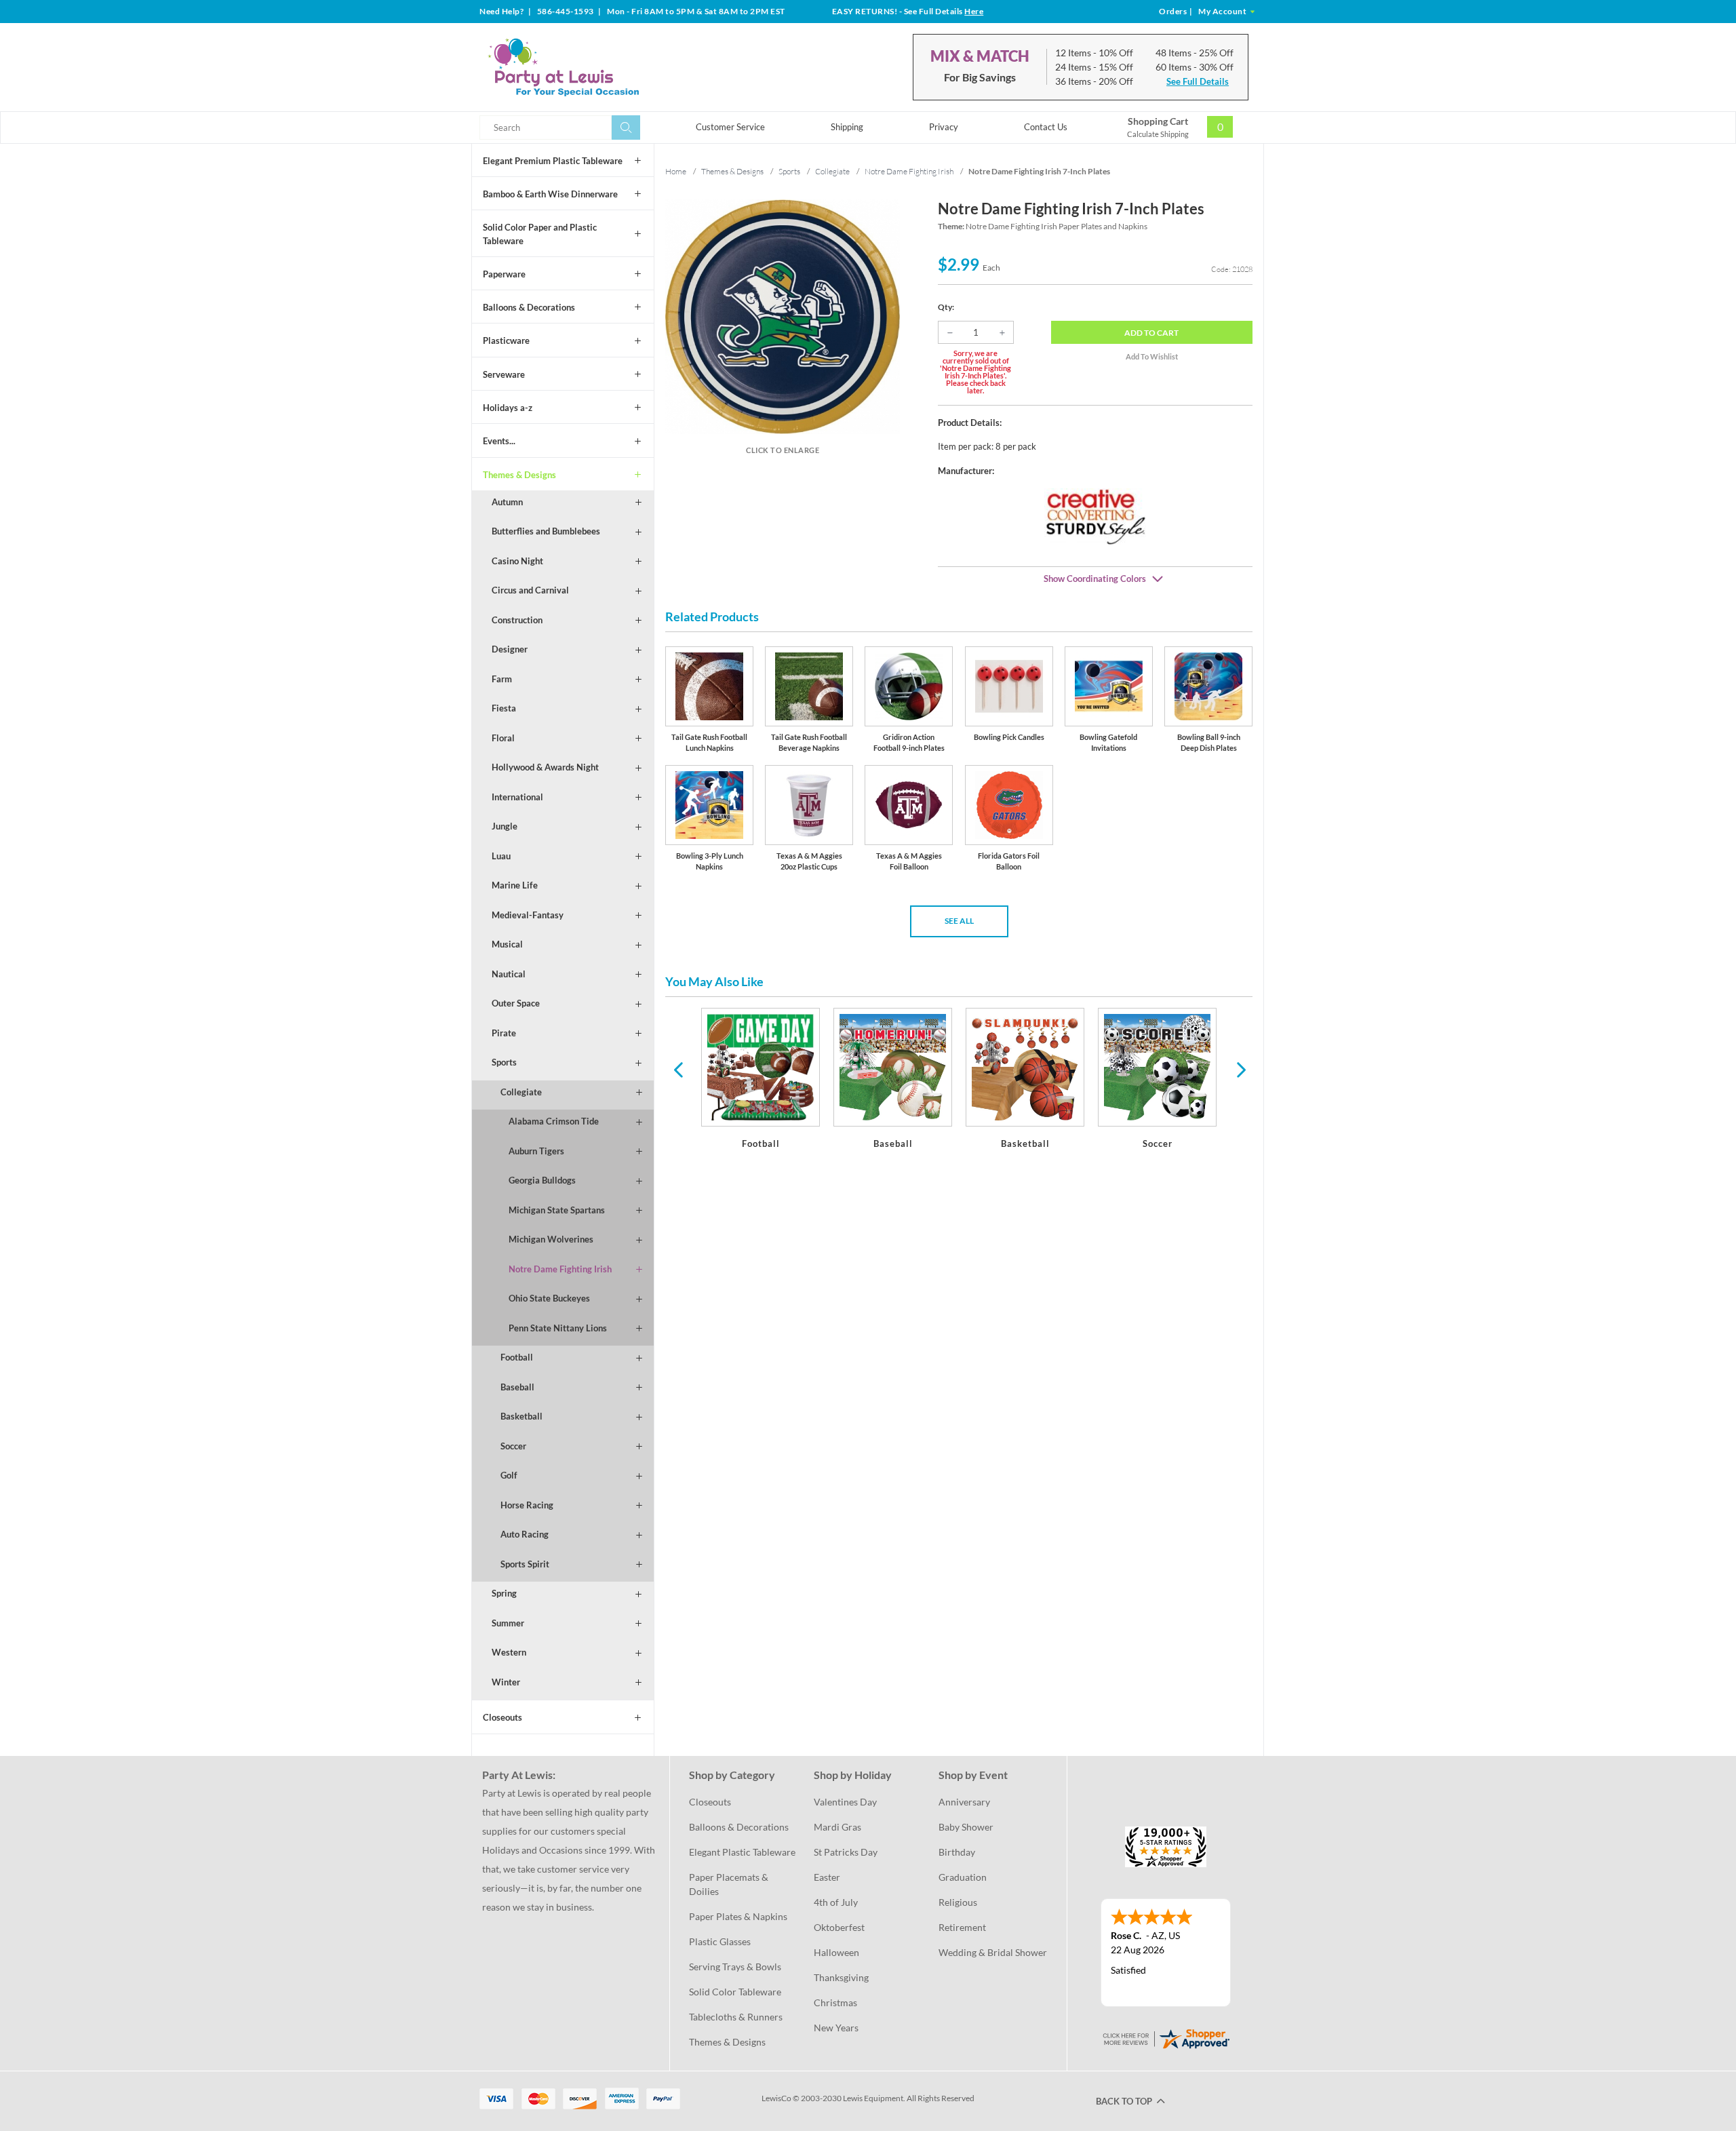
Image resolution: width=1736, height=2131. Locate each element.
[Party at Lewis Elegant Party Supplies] (596, 67)
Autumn (507, 502)
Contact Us (1046, 127)
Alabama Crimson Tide (554, 1121)
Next (1240, 1069)
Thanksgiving (841, 1977)
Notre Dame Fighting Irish (560, 1269)
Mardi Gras (837, 1827)
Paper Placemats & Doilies (730, 1884)
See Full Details (1198, 81)
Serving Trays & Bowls (735, 1967)
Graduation (963, 1877)
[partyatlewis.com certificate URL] (1166, 2037)
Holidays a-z (508, 408)
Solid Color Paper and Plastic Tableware (540, 234)
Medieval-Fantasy (528, 915)
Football (517, 1357)
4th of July (836, 1902)
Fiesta (504, 708)
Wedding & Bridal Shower (993, 1952)
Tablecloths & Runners (736, 2017)
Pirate (504, 1033)
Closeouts (502, 1717)
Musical (507, 944)
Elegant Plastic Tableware (742, 1852)
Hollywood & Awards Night (545, 767)
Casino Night (517, 561)
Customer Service (730, 127)
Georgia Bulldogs (542, 1180)
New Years (836, 2028)
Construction (517, 620)
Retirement (962, 1927)
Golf (509, 1475)
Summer (508, 1623)
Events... (499, 441)
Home (676, 171)
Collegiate (521, 1092)
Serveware (504, 374)
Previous (678, 1069)
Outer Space (516, 1003)
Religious (958, 1902)
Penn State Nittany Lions (558, 1328)
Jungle (505, 826)
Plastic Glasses (720, 1941)
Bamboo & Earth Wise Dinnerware (550, 194)
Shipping (847, 127)
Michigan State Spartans (557, 1210)
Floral (503, 738)
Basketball (521, 1416)
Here (974, 11)
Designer (510, 649)
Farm (502, 679)
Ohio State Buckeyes (549, 1298)
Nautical (509, 974)
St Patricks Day (846, 1852)
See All (959, 921)
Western (509, 1652)
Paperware (504, 274)
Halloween (836, 1952)
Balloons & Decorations (529, 307)
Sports (504, 1062)
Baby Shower (966, 1827)
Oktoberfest (839, 1927)
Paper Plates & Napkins (738, 1916)
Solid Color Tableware (735, 1992)
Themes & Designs (519, 475)
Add (1151, 333)
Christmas (835, 2002)
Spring (504, 1593)
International (517, 797)
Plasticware (506, 340)
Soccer (513, 1446)
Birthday (957, 1852)
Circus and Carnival (530, 590)
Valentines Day (845, 1802)
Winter (506, 1682)
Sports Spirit (525, 1564)
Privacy (944, 127)
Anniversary (964, 1802)
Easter (827, 1877)
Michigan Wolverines (551, 1239)
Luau (501, 856)
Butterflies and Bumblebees (546, 531)
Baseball (517, 1387)
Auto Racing (525, 1534)
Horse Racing (527, 1505)
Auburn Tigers (536, 1151)
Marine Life (515, 885)
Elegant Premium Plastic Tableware (553, 161)
